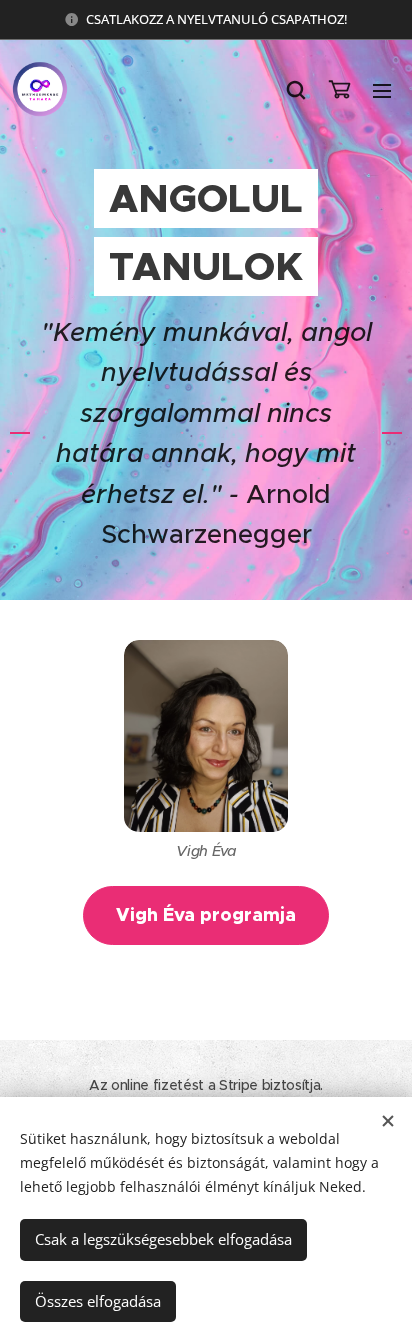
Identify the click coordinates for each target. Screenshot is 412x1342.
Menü (382, 90)
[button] (296, 90)
